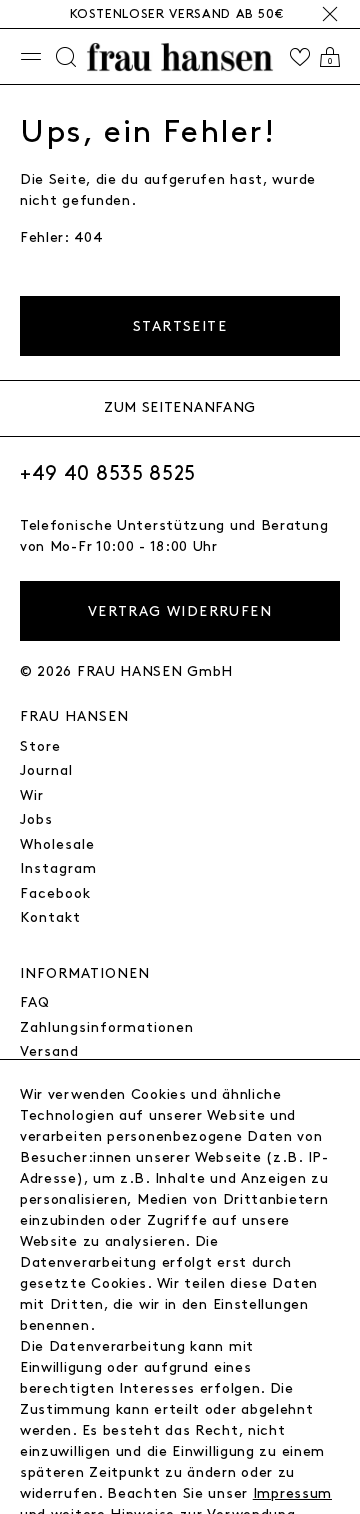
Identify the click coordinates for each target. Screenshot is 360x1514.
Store (40, 746)
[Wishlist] (300, 57)
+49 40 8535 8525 (108, 474)
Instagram (58, 868)
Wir (32, 795)
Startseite (180, 326)
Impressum (292, 1493)
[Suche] (66, 57)
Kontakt (50, 917)
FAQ (35, 1002)
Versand (49, 1051)
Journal (46, 770)
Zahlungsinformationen (107, 1027)
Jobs (36, 819)
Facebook (55, 893)
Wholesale (57, 844)
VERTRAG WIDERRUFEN (180, 611)
